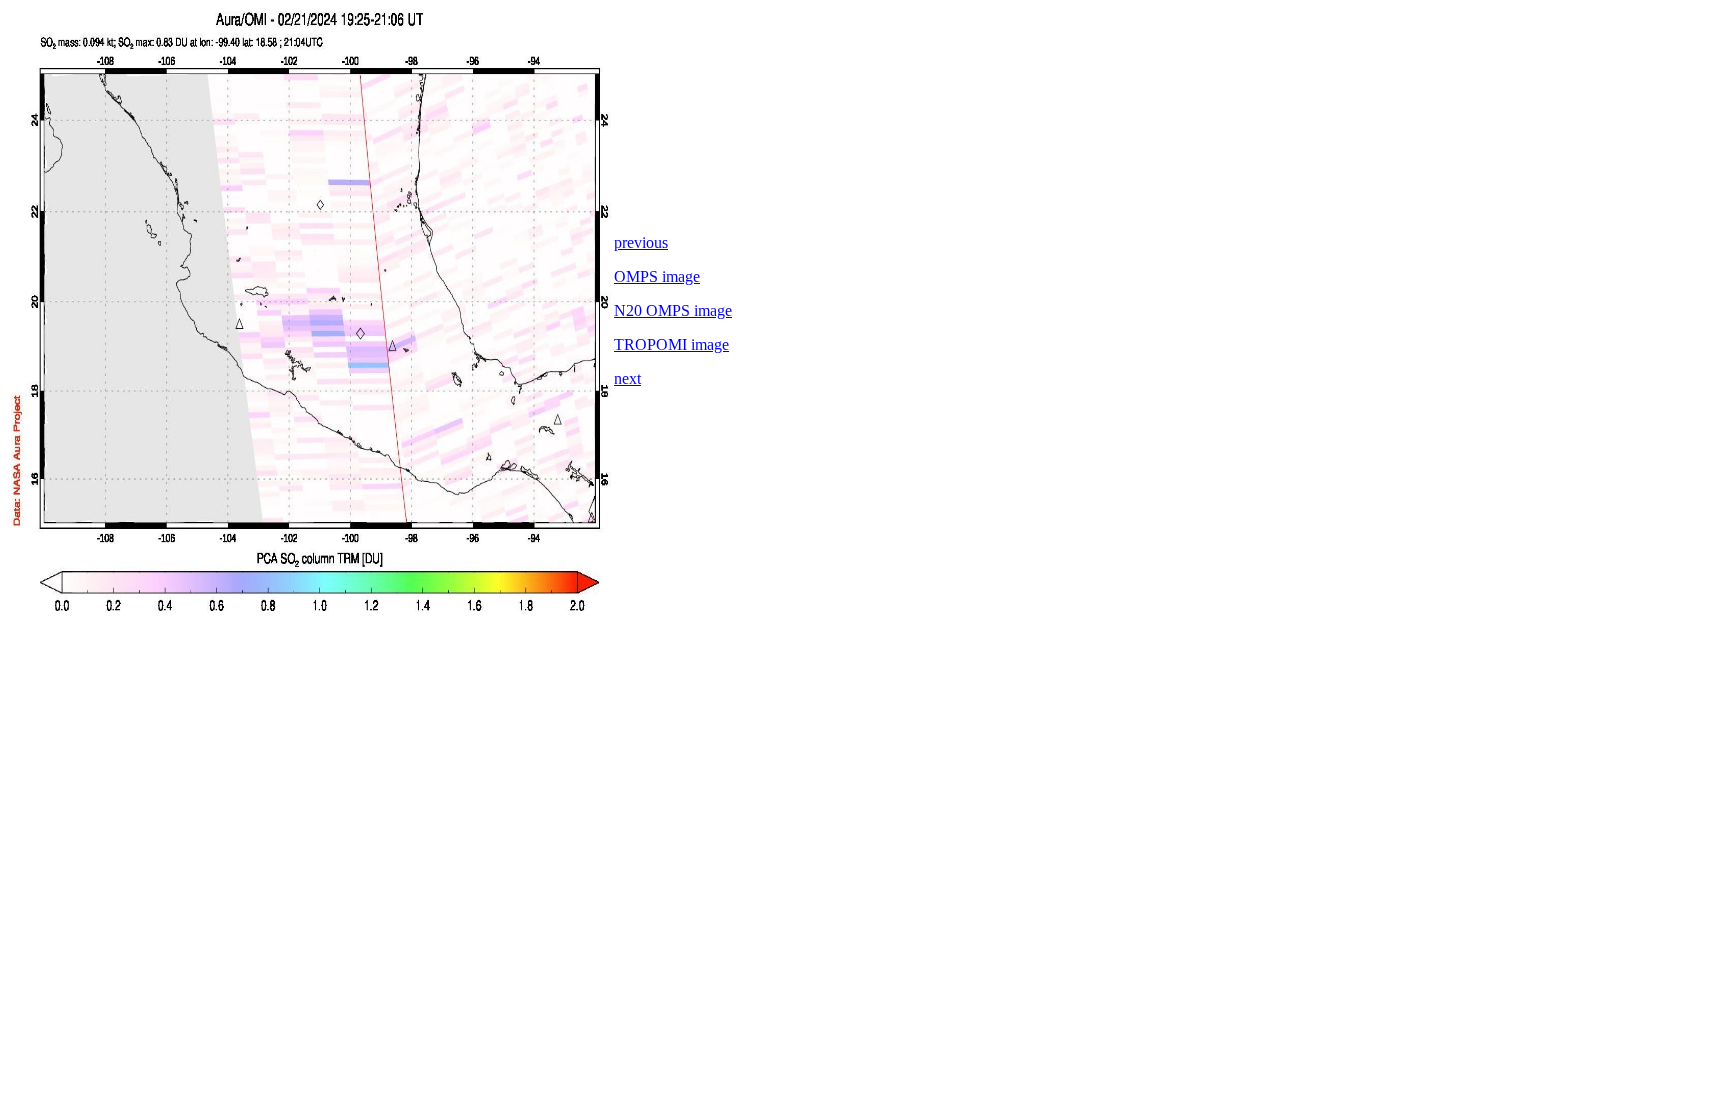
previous (641, 242)
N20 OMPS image (673, 310)
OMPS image (657, 276)
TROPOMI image (671, 344)
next (627, 378)
